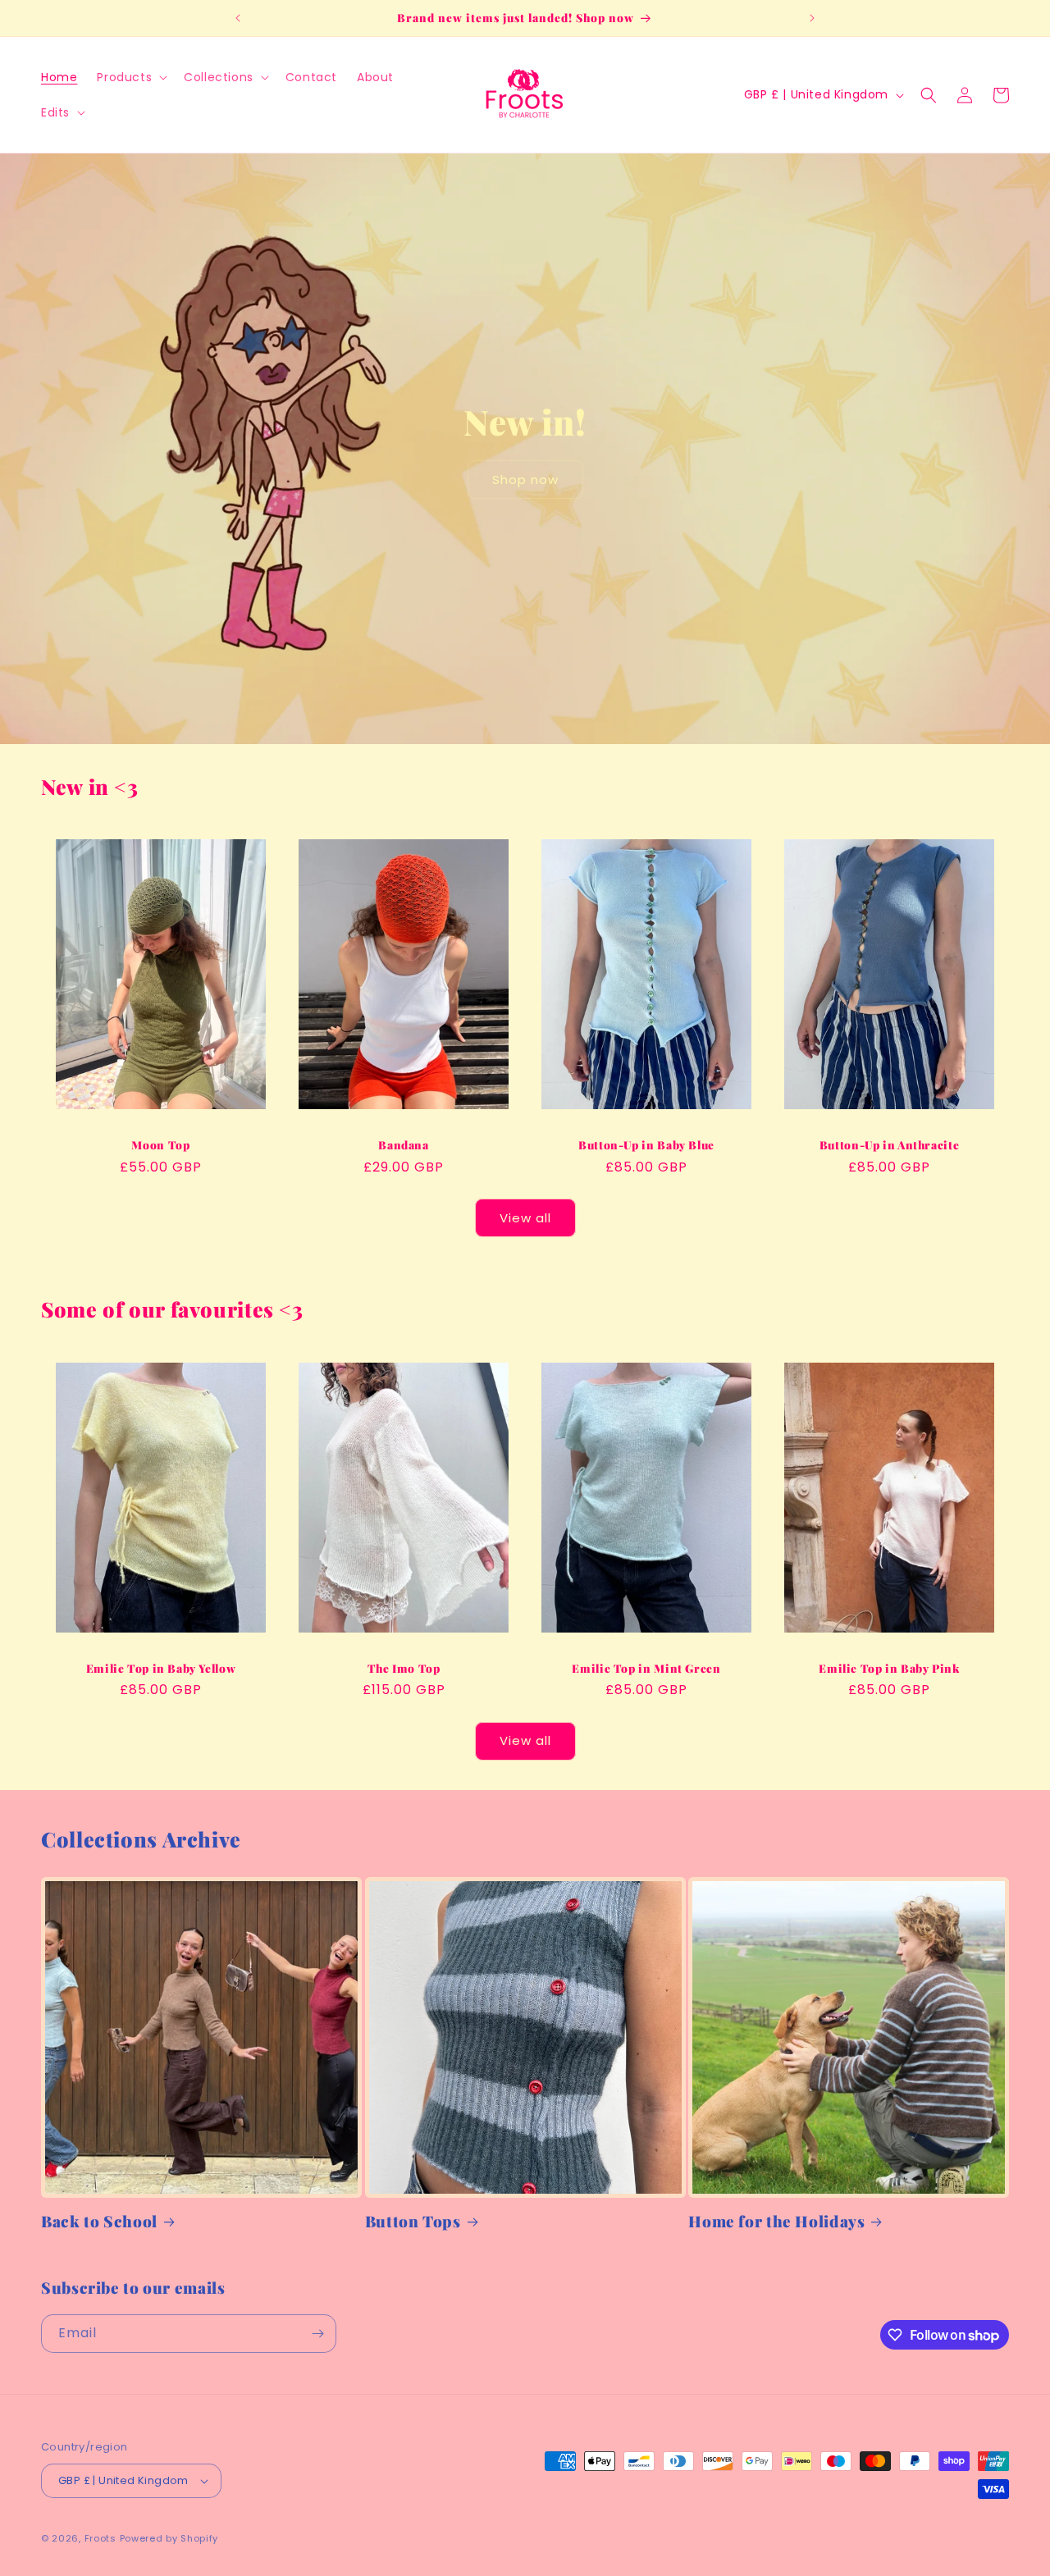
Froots (100, 2538)
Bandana (403, 1145)
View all (525, 1218)
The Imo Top (404, 1668)
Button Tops (413, 2222)
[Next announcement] (812, 18)
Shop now (525, 479)
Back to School (99, 2222)
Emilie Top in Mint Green (646, 1668)
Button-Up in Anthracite (890, 1145)
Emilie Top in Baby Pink (889, 1668)
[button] (130, 77)
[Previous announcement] (238, 18)
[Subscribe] (317, 2334)
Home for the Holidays (776, 2222)
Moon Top (160, 1145)
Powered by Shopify (169, 2538)
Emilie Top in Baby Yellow (161, 1668)
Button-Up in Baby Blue (646, 1145)
